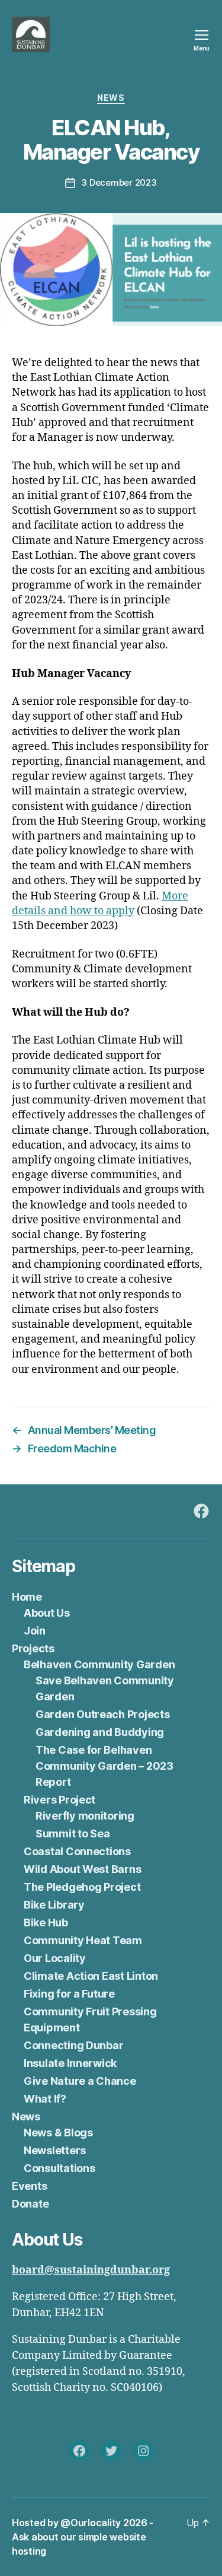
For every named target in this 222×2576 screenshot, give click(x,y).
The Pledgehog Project (82, 1887)
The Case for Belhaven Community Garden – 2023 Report (104, 1766)
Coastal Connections (77, 1851)
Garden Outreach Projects (103, 1714)
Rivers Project (59, 1800)
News (111, 98)
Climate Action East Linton (91, 1976)
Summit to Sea (73, 1834)
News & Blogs (58, 2133)
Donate (30, 2204)
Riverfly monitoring (85, 1816)
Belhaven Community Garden (99, 1664)
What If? (45, 2099)
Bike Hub (46, 1923)
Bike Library (54, 1905)
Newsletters (55, 2150)
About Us (47, 1613)
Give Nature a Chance (80, 2081)
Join (35, 1631)
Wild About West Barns (82, 1869)
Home (27, 1597)
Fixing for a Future (69, 1994)
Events (29, 2186)
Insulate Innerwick (70, 2063)
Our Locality (55, 1958)
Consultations (59, 2168)
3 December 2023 (119, 182)
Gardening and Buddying (100, 1732)
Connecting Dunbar (73, 2045)
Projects (33, 1648)
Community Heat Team (83, 1940)
